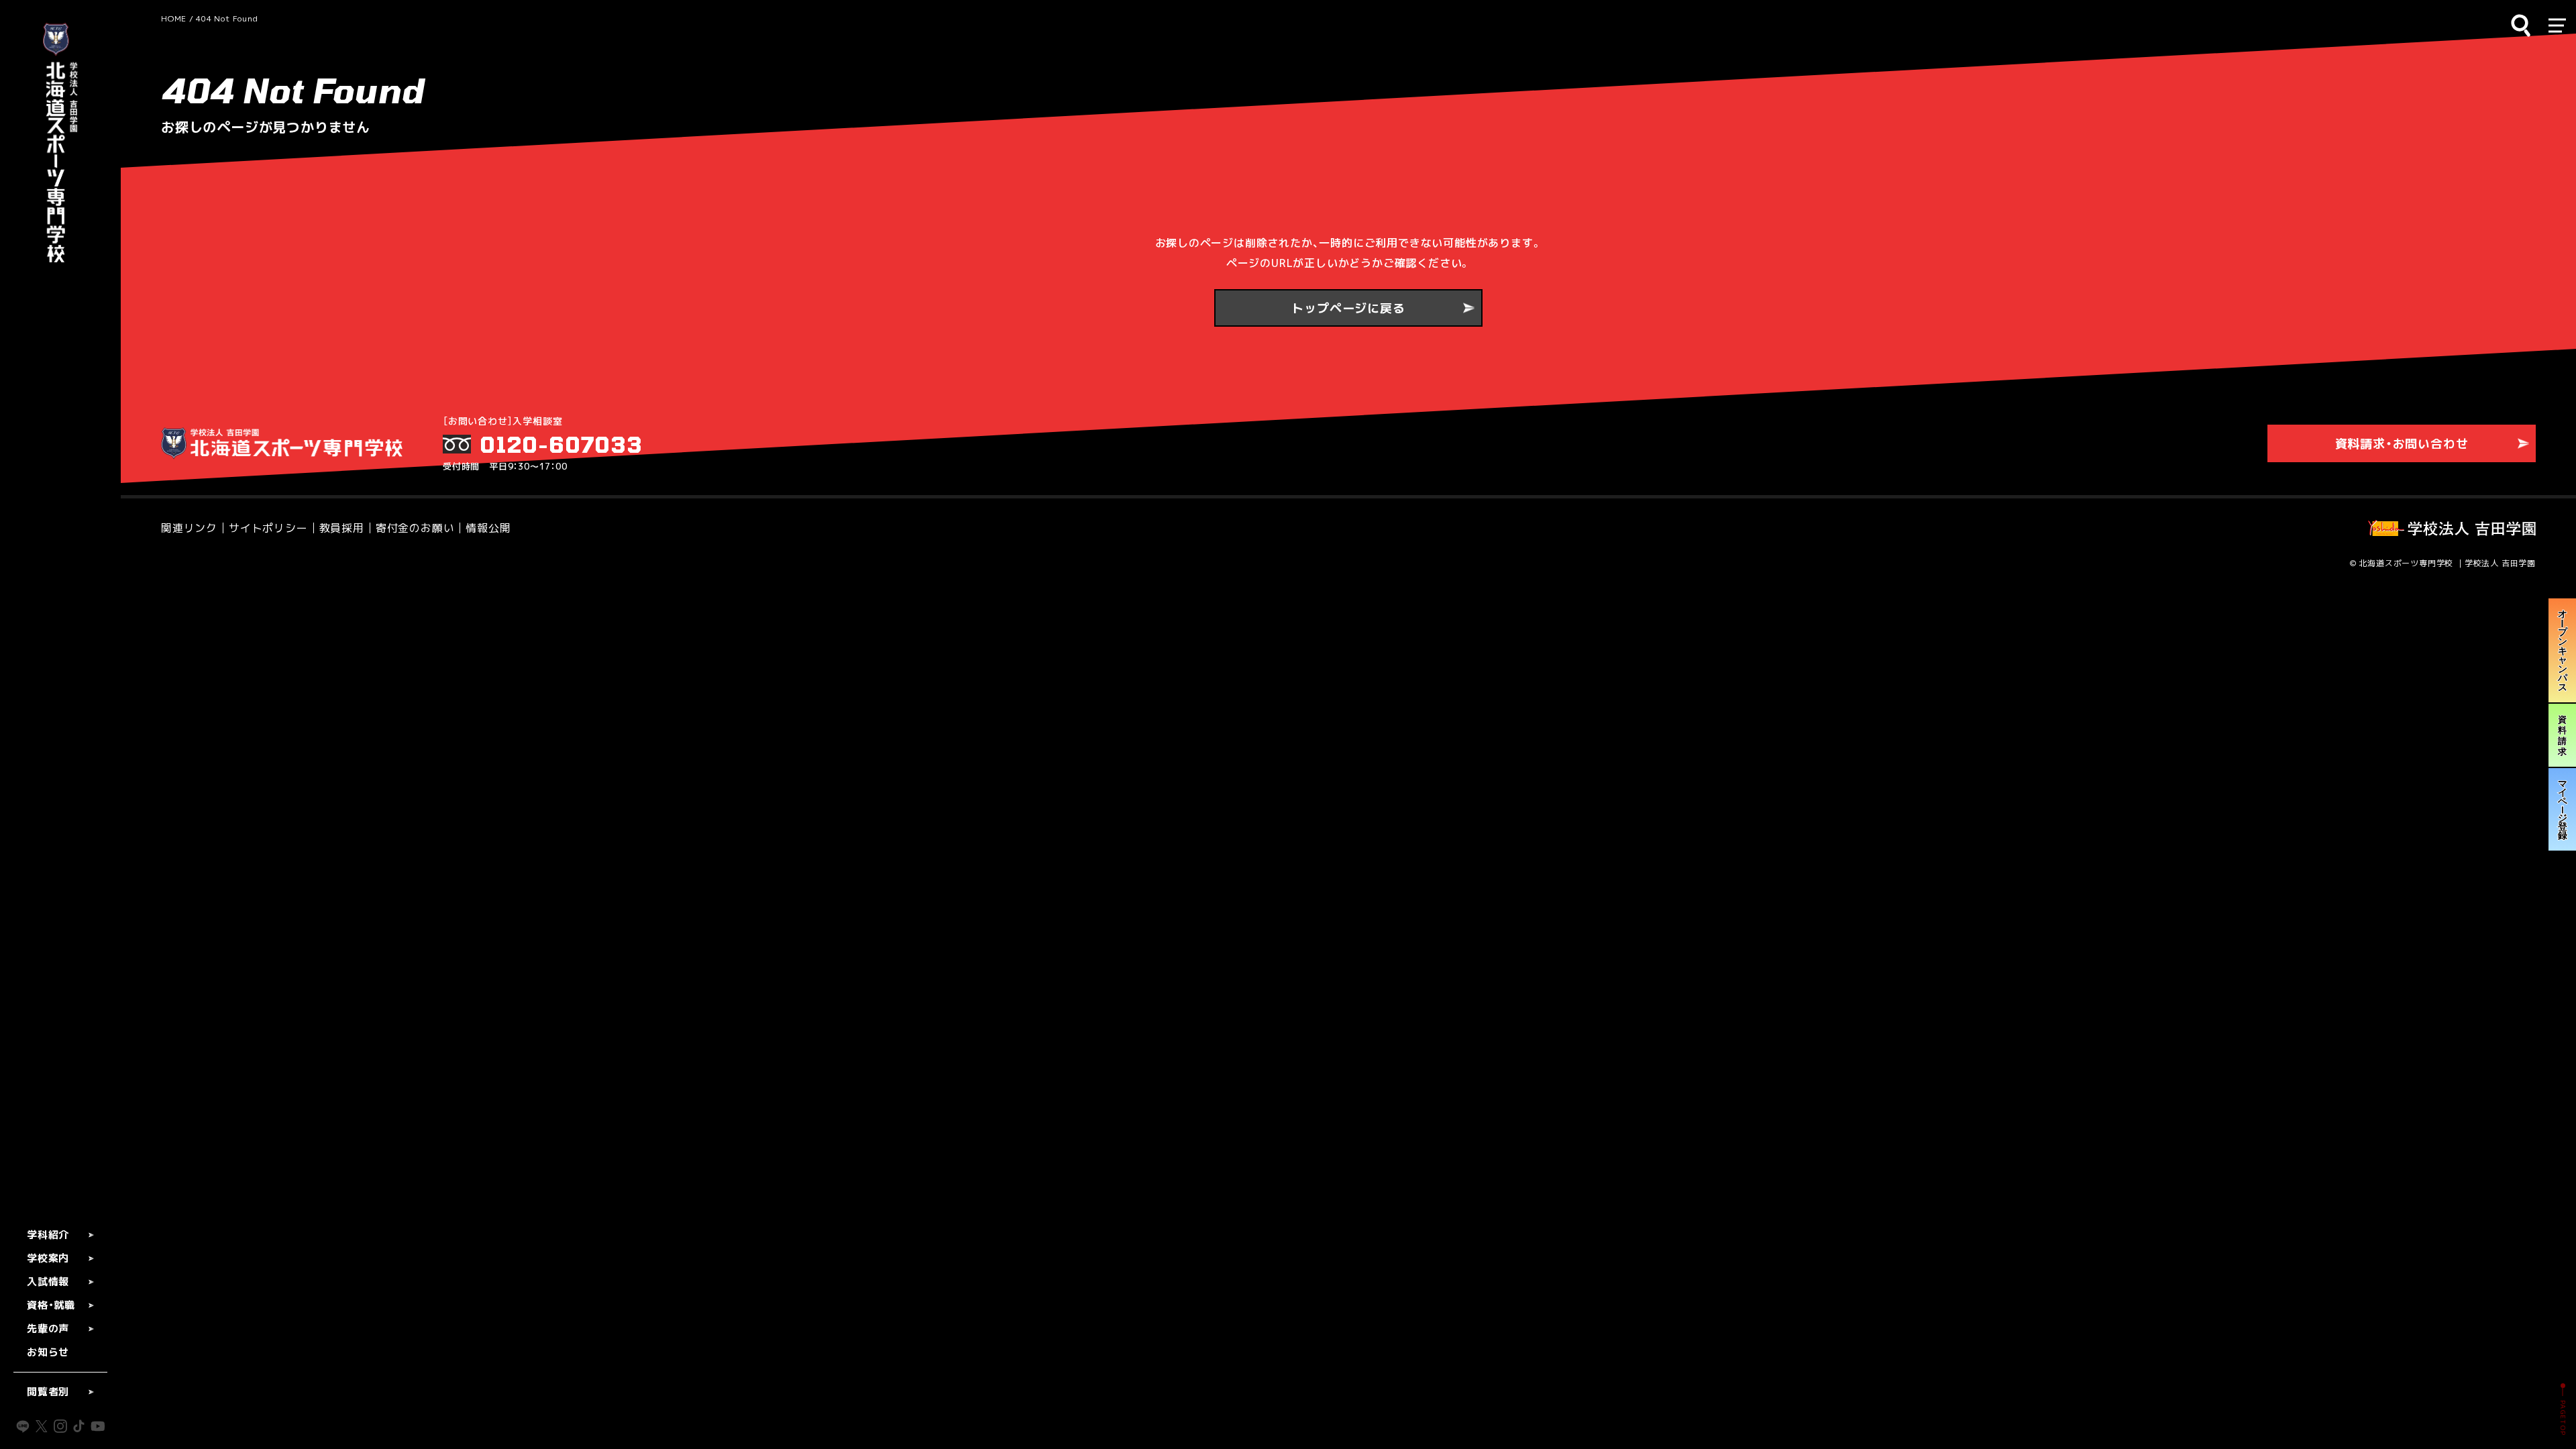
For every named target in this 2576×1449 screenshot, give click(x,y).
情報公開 (488, 528)
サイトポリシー (268, 528)
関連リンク (189, 528)
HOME (174, 18)
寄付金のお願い (415, 528)
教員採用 (342, 528)
